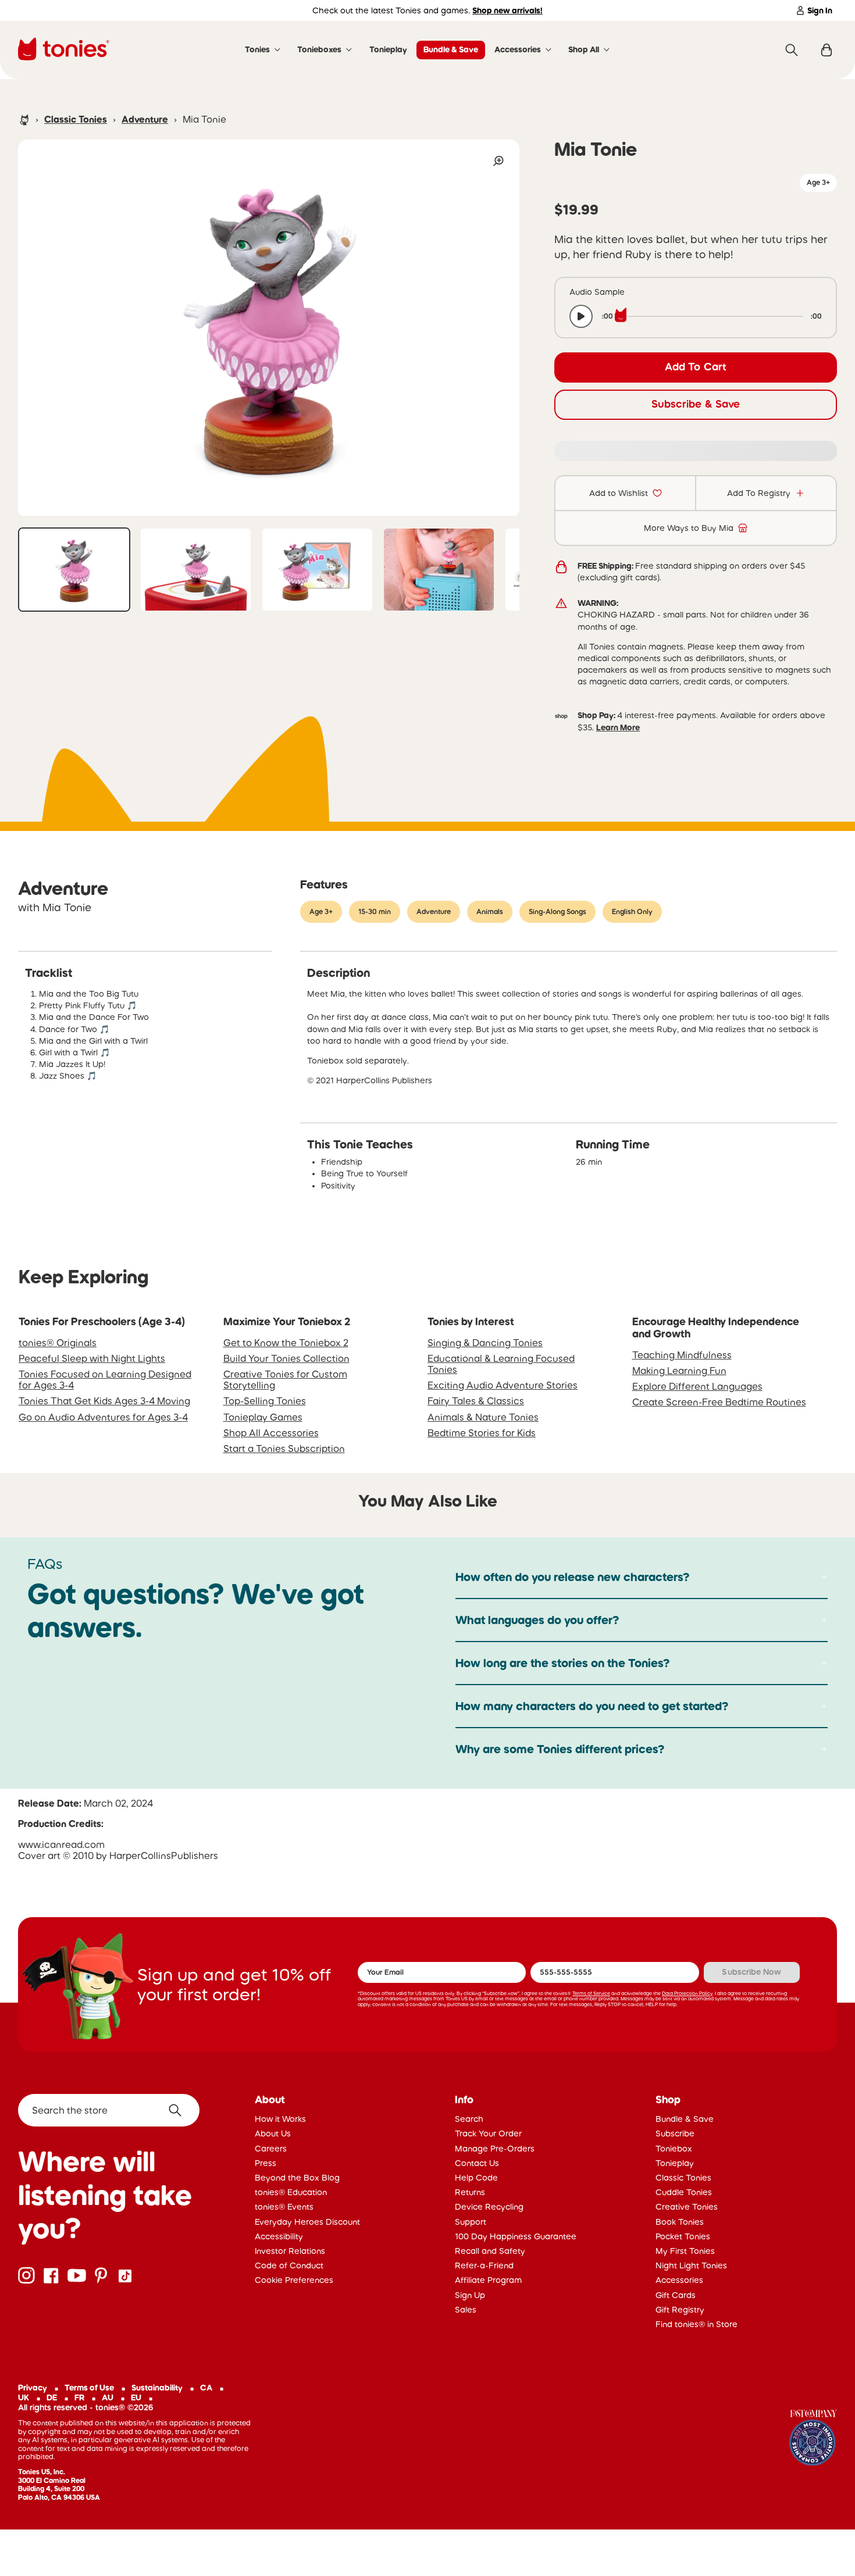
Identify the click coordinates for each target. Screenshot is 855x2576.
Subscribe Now (751, 1972)
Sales (466, 2310)
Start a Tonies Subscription (284, 1448)
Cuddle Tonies (684, 2192)
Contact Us (477, 2163)
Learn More (618, 727)
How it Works (280, 2119)
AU (108, 2397)
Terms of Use (89, 2388)
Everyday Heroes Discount (307, 2222)
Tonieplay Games (263, 1417)
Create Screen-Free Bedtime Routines (719, 1402)
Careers (271, 2149)
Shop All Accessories (271, 1433)
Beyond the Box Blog (297, 2178)
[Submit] (179, 2110)
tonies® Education (291, 2192)
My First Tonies (685, 2251)
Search (469, 2119)
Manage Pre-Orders (495, 2149)
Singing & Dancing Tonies (485, 1343)
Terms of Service (591, 1993)
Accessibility (279, 2236)
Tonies (257, 49)
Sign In (820, 10)
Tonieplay (388, 49)
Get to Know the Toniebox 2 (286, 1343)
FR (79, 2397)
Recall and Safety (490, 2251)
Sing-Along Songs (557, 912)
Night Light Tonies (691, 2265)
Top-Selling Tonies (265, 1401)
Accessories (518, 49)
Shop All (584, 49)
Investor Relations (290, 2251)
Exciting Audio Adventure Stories (503, 1385)
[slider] (712, 316)
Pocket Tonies (683, 2236)
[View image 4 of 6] (439, 570)
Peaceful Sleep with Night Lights (92, 1358)
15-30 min (375, 912)
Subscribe (675, 2133)
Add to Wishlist (619, 493)
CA (206, 2388)
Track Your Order (488, 2133)
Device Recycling (489, 2207)
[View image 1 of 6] (74, 570)
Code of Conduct (289, 2265)
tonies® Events (284, 2207)
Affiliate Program (488, 2280)
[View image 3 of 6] (317, 570)
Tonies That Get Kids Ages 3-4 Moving (104, 1401)
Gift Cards (676, 2295)
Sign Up (470, 2295)
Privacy (33, 2388)
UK (24, 2397)
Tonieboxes (319, 49)
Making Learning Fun (679, 1371)
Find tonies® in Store (697, 2324)
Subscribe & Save (696, 404)
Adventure (145, 119)
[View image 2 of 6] (196, 570)
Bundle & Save (451, 49)
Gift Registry (680, 2310)
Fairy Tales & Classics (476, 1401)
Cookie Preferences (294, 2280)
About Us (273, 2133)
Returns (470, 2192)
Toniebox (674, 2149)
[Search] (792, 50)
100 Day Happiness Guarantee (516, 2236)
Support (471, 2222)
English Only (632, 912)
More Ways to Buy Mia (689, 528)
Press (266, 2163)
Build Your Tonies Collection (286, 1358)
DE (52, 2397)
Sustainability (157, 2388)
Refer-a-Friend (484, 2265)
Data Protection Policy (687, 1993)
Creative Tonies (687, 2207)
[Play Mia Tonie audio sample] (581, 316)
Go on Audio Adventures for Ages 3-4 (103, 1417)
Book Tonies (680, 2222)
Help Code (476, 2178)
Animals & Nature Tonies (483, 1417)
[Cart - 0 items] (826, 50)
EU (136, 2397)
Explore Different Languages (697, 1386)
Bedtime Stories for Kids (482, 1433)
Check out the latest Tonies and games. (427, 10)
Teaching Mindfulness (682, 1355)
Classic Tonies (76, 119)
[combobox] (109, 2110)
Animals (490, 912)
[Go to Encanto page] (813, 2439)
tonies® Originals (58, 1343)
